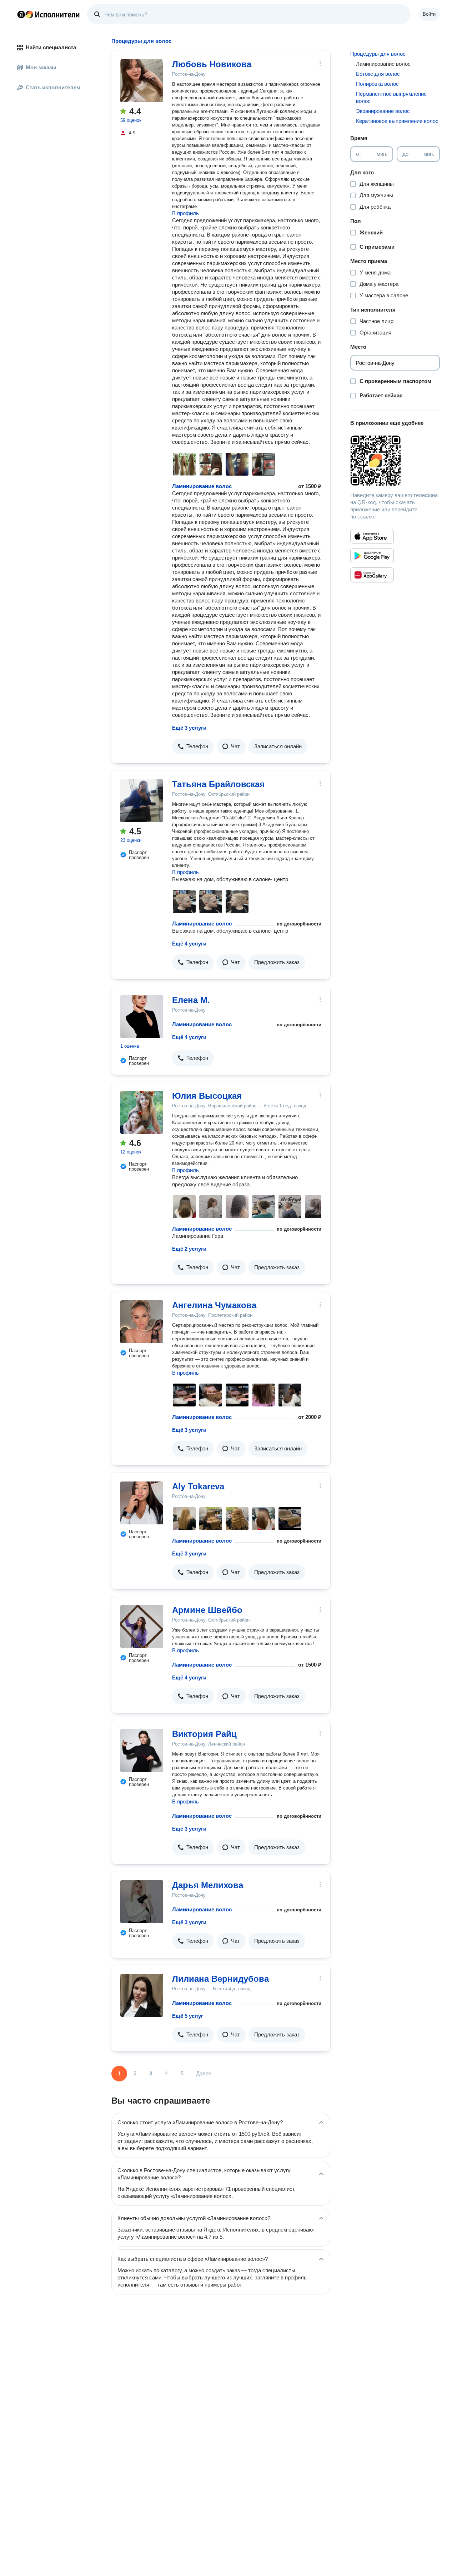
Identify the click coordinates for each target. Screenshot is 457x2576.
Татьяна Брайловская (218, 784)
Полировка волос (377, 84)
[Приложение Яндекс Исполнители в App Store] (372, 536)
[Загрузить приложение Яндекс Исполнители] (395, 461)
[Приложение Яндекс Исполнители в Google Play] (372, 556)
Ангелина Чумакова (214, 1305)
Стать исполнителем (53, 87)
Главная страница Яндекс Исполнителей (49, 14)
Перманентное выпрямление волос (391, 97)
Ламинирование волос (202, 486)
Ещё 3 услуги (189, 728)
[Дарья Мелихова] (142, 1902)
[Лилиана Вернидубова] (142, 1995)
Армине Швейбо (207, 1610)
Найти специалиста (51, 47)
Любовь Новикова (212, 64)
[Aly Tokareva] (142, 1503)
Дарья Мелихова (208, 1885)
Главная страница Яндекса (21, 14)
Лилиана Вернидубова (220, 1979)
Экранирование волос (383, 111)
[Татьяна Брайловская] (142, 801)
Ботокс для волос (378, 74)
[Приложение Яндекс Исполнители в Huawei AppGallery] (372, 575)
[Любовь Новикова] (142, 81)
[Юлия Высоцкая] (142, 1112)
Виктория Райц (204, 1734)
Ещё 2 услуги (189, 1249)
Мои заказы (41, 67)
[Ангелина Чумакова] (142, 1322)
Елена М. (191, 1000)
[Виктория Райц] (142, 1751)
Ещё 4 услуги (189, 944)
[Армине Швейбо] (142, 1627)
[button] (193, 746)
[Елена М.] (142, 1017)
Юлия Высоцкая (207, 1096)
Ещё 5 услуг (188, 2016)
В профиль (185, 213)
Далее (204, 2073)
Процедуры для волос (378, 54)
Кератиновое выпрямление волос (397, 121)
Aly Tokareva (198, 1486)
